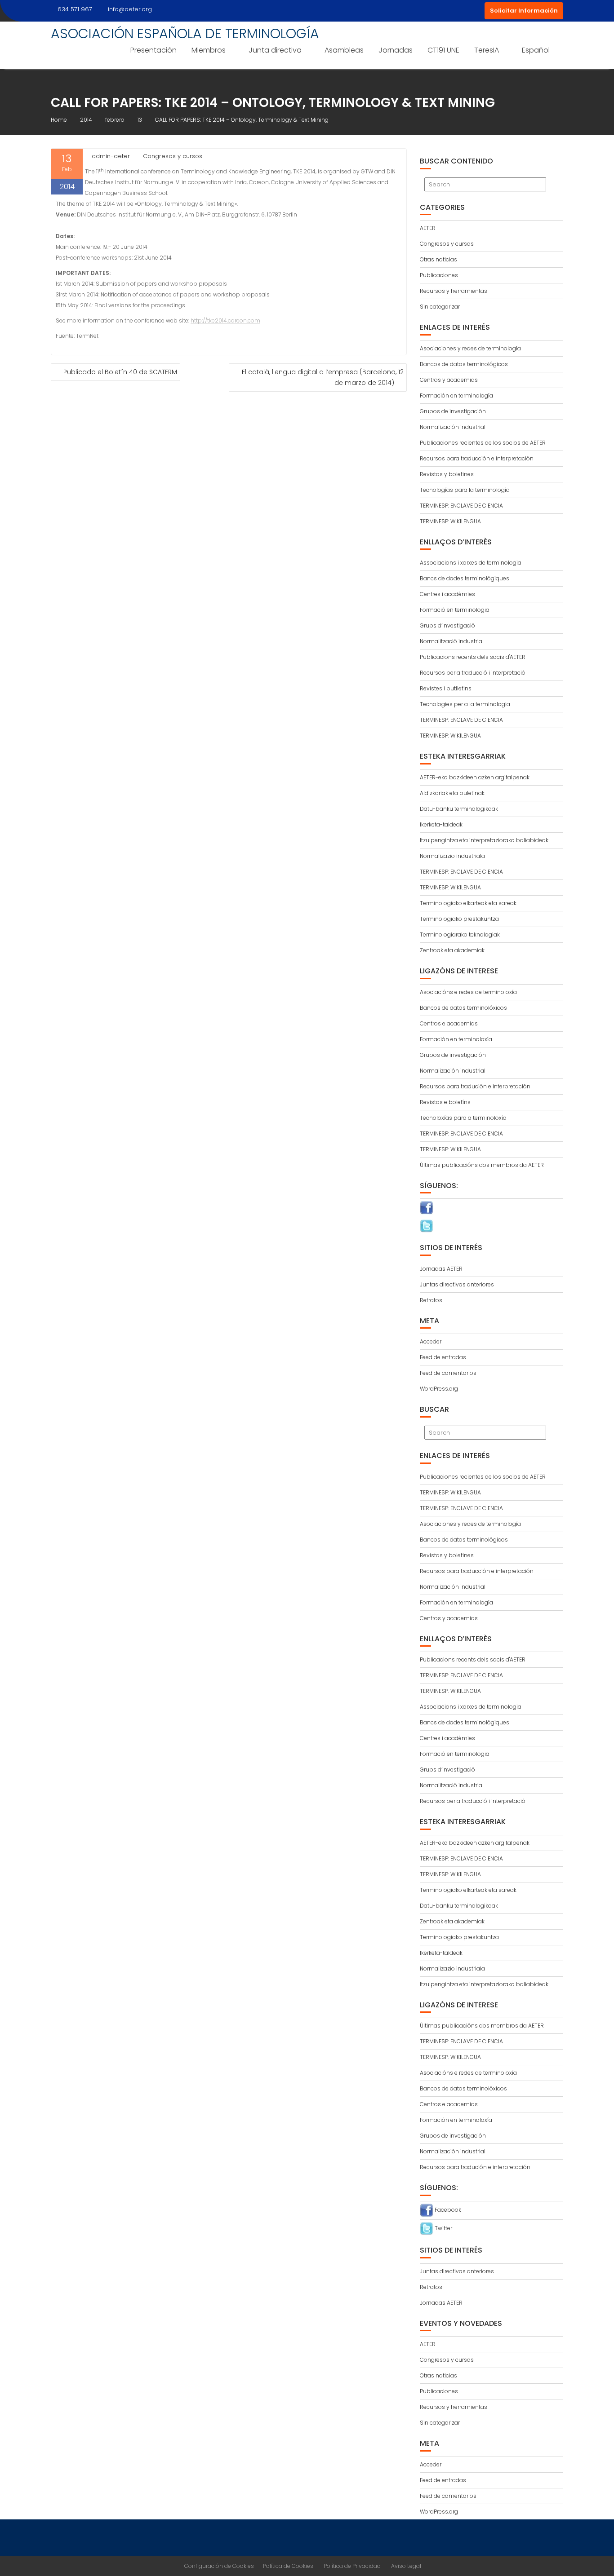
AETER (428, 228)
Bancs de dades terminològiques (465, 578)
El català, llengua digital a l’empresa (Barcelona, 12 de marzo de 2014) (323, 377)
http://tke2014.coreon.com (225, 320)
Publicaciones (439, 275)
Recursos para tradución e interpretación (475, 1086)
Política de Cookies (288, 2566)
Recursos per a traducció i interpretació (473, 673)
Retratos (431, 1300)
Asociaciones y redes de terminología (470, 348)
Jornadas (396, 50)
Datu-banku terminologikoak (459, 809)
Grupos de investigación (453, 411)
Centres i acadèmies (447, 594)
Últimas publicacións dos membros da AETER (482, 1165)
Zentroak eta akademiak (452, 950)
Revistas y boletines (447, 474)
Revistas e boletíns (445, 1102)
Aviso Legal (406, 2566)
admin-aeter (111, 156)
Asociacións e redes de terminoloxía (468, 992)
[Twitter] (427, 1226)
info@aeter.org (130, 9)
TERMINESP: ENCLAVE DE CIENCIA (461, 506)
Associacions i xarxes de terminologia (471, 563)
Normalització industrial (452, 641)
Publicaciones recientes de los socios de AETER (483, 443)
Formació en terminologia (455, 610)
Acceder (431, 1341)
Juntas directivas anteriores (457, 1284)
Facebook (447, 2210)
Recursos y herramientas (454, 291)
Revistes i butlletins (446, 688)
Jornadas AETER (441, 1269)
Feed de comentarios (448, 1373)
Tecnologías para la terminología (465, 490)
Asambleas (344, 50)
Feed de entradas (443, 1357)
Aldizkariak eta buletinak (452, 793)
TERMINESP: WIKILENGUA (450, 521)
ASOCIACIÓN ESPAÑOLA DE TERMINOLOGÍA (185, 33)
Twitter (443, 2228)
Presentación (153, 50)
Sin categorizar (440, 307)
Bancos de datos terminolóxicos (463, 1008)
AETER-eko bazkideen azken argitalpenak (475, 777)
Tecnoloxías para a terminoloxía (463, 1118)
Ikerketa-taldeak (441, 824)
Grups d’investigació (447, 625)
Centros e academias (449, 1023)
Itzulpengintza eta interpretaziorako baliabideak (484, 840)
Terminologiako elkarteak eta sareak (468, 903)
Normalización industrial (453, 427)
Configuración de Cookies (219, 2566)
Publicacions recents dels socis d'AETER (473, 657)
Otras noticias (438, 259)
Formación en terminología (456, 395)
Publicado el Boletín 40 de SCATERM (120, 372)
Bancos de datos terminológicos (464, 364)
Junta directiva (275, 50)
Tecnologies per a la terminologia (465, 704)
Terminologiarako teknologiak (460, 935)
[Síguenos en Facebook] (427, 1207)
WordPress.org (439, 1389)
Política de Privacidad (352, 2566)
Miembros (209, 50)
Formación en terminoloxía (456, 1039)
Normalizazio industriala (452, 856)
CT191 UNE (443, 50)
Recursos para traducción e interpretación (477, 458)
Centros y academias (449, 380)
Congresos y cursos (173, 156)
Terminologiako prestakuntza (459, 919)
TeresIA (487, 50)
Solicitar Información (524, 11)
